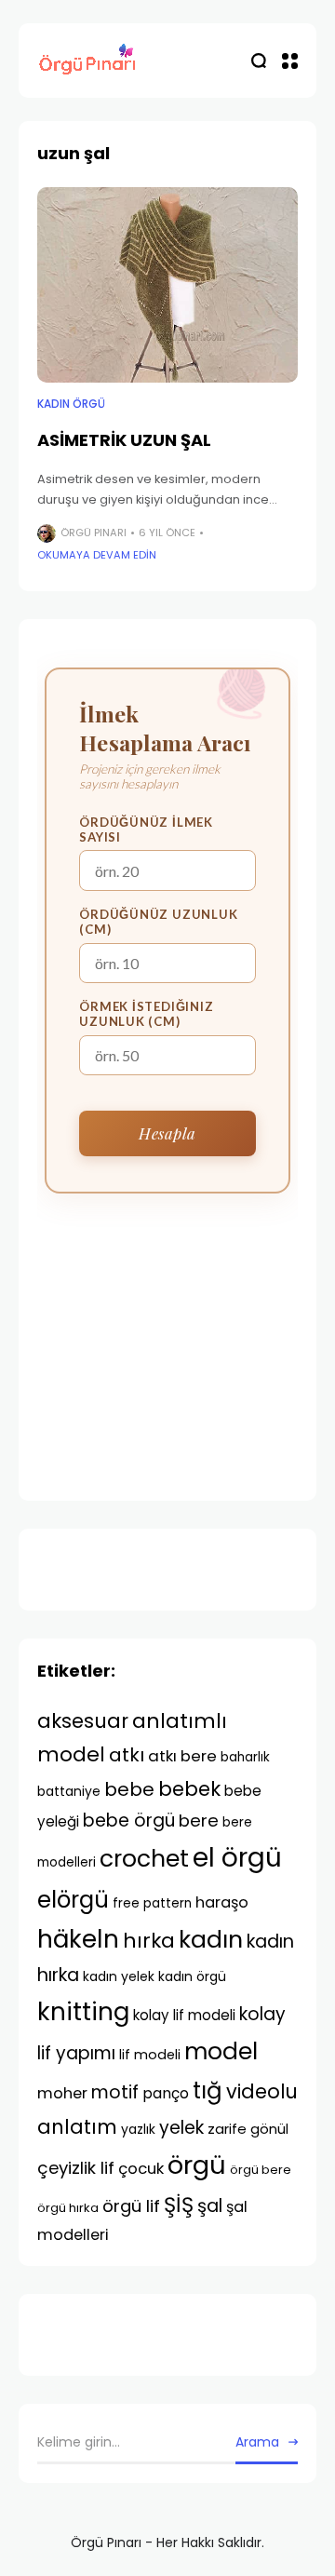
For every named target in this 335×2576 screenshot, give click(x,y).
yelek (181, 2128)
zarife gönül (248, 2129)
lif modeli (150, 2055)
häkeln (78, 1939)
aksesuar (83, 1721)
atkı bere (182, 1756)
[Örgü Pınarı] (88, 61)
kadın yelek (119, 1976)
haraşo (222, 1902)
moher (62, 2093)
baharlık (245, 1757)
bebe (129, 1789)
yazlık (138, 2129)
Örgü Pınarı (94, 533)
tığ (208, 2090)
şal (210, 2206)
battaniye (69, 1791)
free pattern (152, 1903)
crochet (144, 1859)
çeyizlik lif (76, 2168)
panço (166, 2093)
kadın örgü (192, 1976)
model (221, 2051)
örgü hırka (68, 2208)
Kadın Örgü (71, 404)
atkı (127, 1755)
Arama (257, 2442)
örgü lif (131, 2206)
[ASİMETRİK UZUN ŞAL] (167, 285)
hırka (149, 1941)
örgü (197, 2165)
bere (199, 1821)
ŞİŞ (179, 2205)
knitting (83, 2011)
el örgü (237, 1858)
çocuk (141, 2168)
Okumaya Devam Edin (97, 555)
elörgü (73, 1900)
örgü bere (261, 2170)
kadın (211, 1940)
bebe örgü (129, 1821)
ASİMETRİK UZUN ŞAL (124, 440)
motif (115, 2092)
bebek (189, 1789)
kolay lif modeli (184, 2015)
